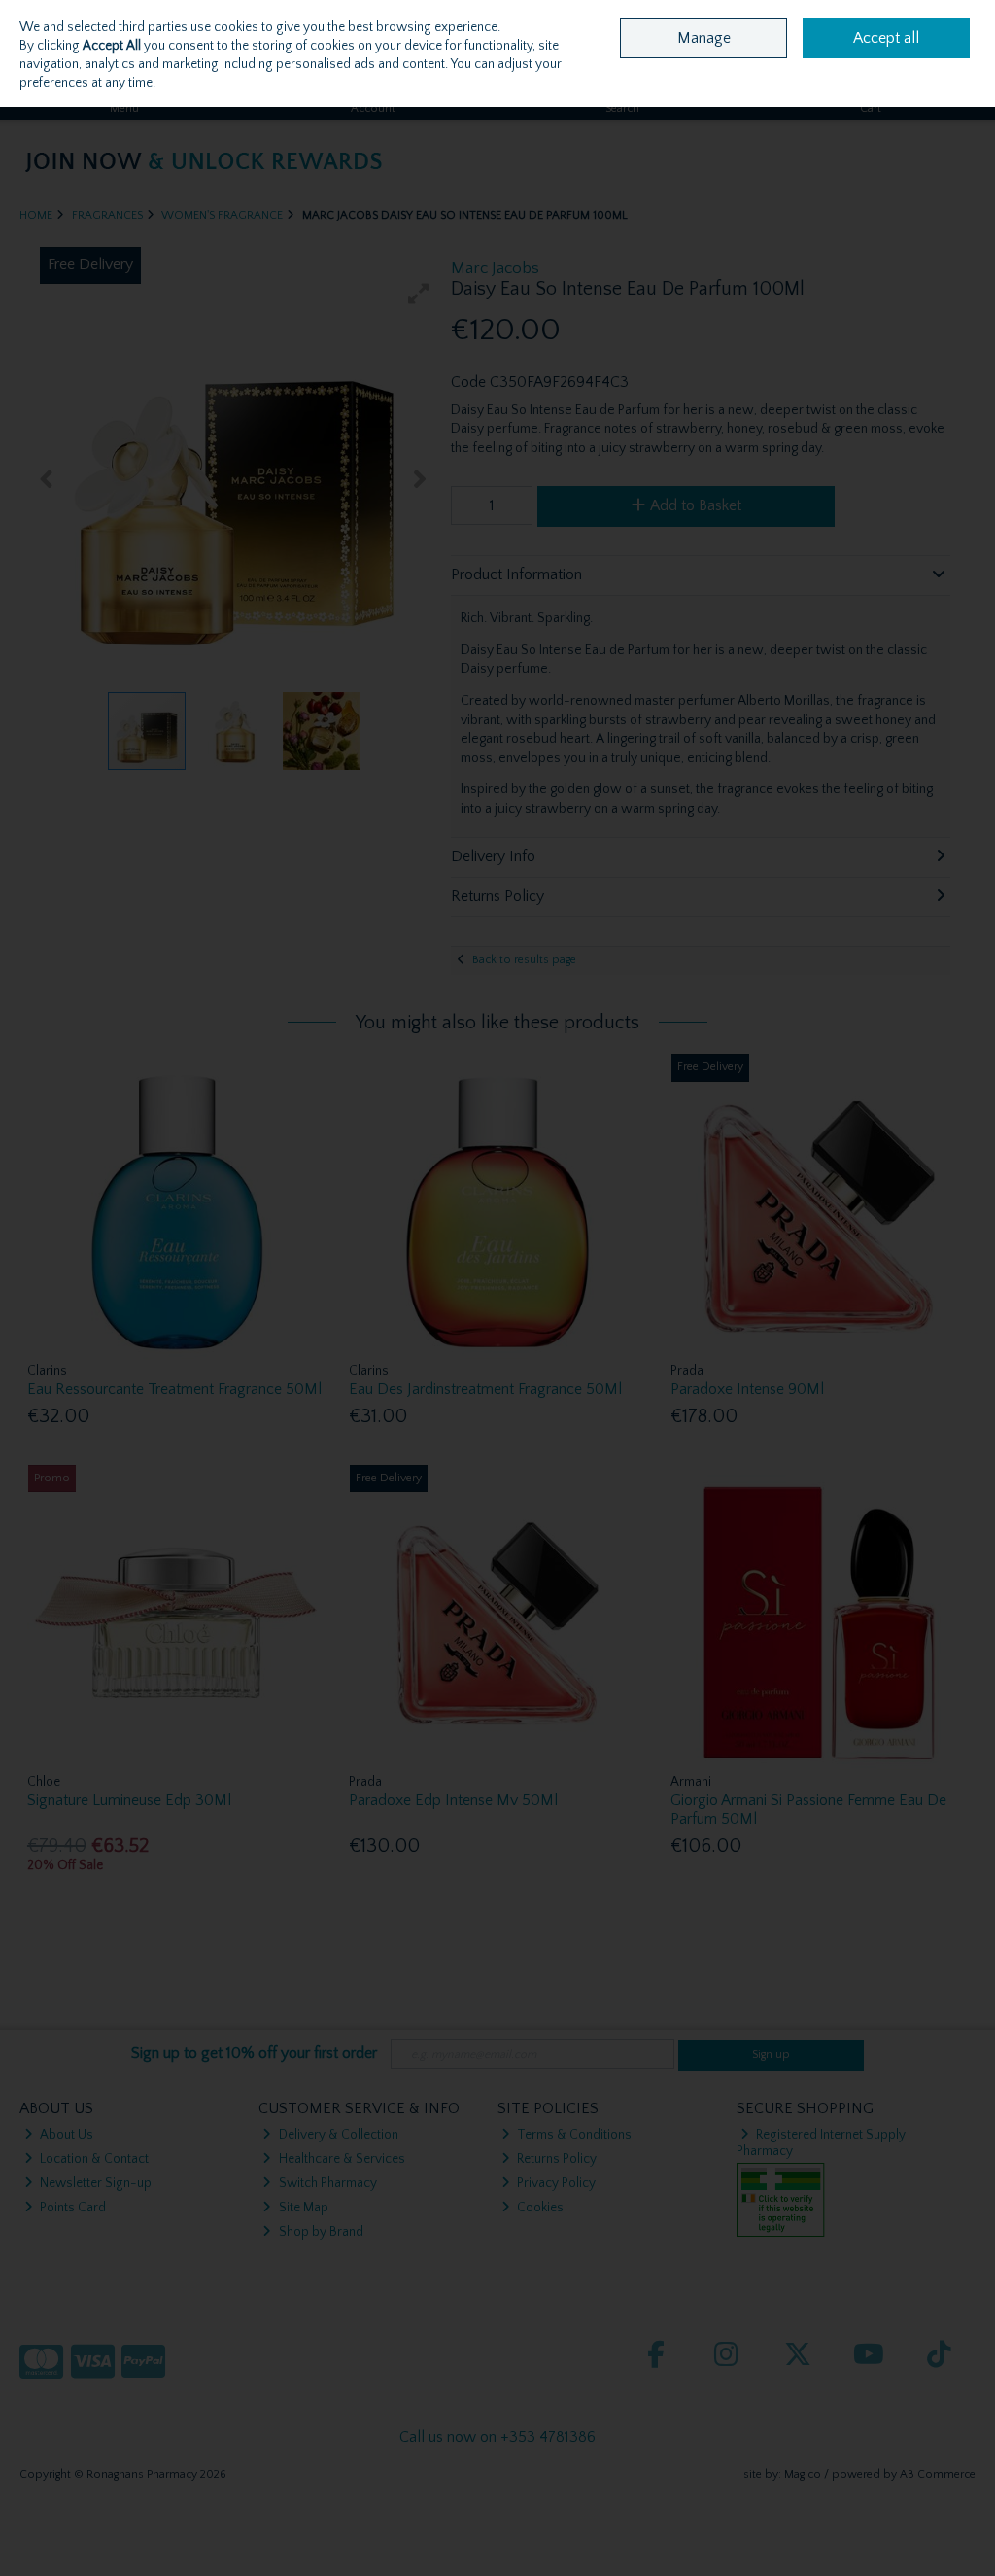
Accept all (886, 38)
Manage (704, 38)
